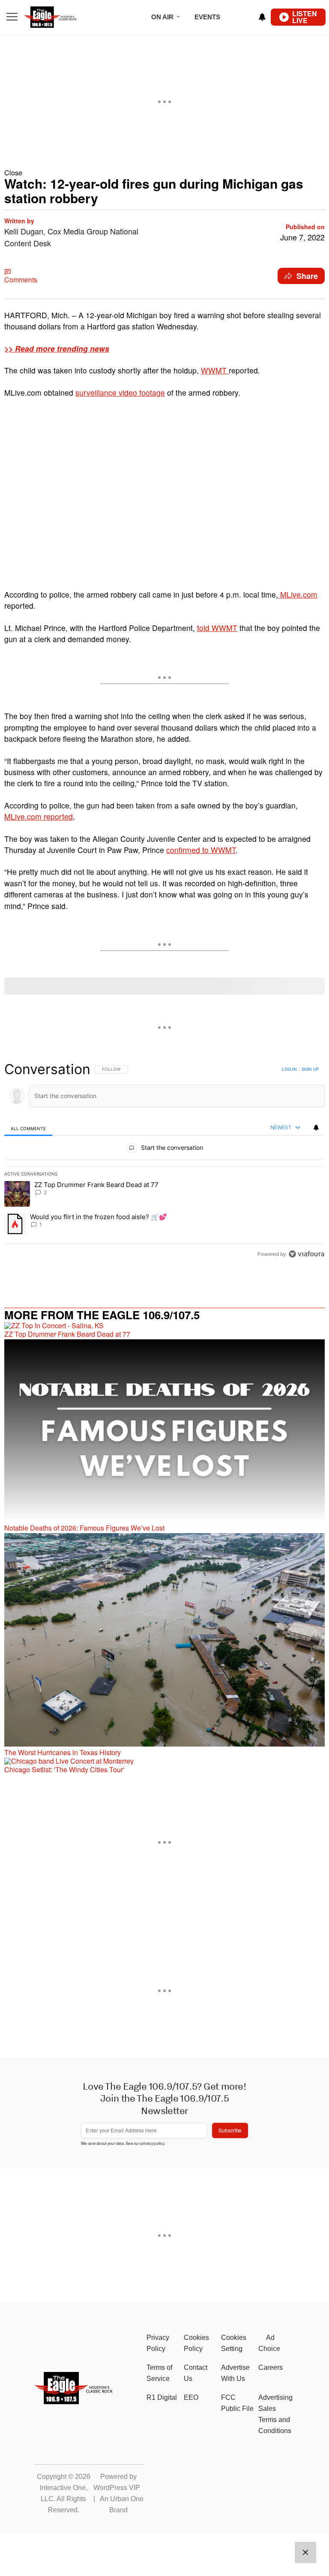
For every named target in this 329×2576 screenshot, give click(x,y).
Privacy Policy (158, 2343)
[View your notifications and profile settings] (262, 17)
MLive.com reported (39, 816)
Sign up (310, 1069)
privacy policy (152, 2143)
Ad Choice (269, 2343)
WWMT (215, 370)
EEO (191, 2397)
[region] (164, 1161)
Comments (21, 280)
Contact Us (196, 2373)
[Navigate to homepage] (62, 17)
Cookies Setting (234, 2343)
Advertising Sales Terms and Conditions (275, 2414)
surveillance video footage (120, 392)
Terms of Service (159, 2373)
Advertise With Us (235, 2373)
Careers (271, 2367)
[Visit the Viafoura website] (307, 1254)
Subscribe (230, 2130)
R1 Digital (162, 2397)
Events (207, 17)
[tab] (28, 1128)
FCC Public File (237, 2403)
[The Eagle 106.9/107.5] (74, 2402)
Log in (289, 1069)
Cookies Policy (196, 2343)
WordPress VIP (117, 2488)
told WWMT (217, 628)
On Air (162, 17)
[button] (164, 173)
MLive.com (298, 594)
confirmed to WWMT (201, 850)
